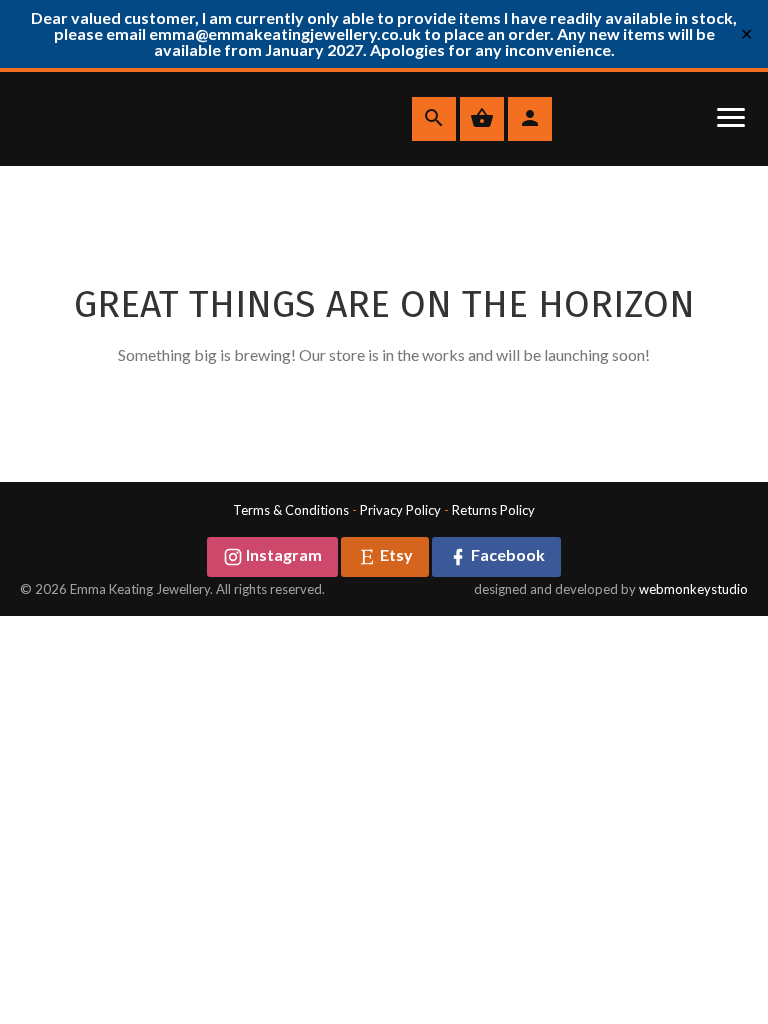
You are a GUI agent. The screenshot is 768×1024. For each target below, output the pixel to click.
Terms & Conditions (291, 510)
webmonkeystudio (693, 589)
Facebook (506, 554)
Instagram (282, 554)
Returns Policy (493, 510)
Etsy (395, 554)
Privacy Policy (400, 510)
